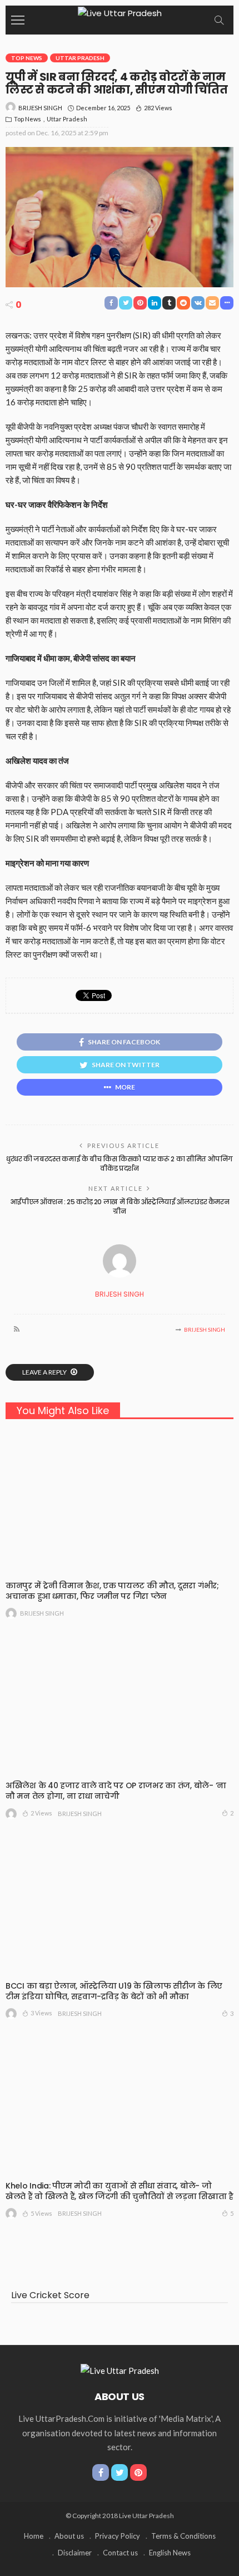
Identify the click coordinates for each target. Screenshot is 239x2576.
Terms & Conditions (183, 2536)
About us (69, 2536)
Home (34, 2536)
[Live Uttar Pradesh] (120, 12)
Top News (27, 58)
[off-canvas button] (18, 20)
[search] (219, 20)
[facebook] (101, 2472)
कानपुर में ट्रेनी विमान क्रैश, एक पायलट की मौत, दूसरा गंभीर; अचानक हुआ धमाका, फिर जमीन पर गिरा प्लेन (112, 1591)
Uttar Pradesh (80, 58)
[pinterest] (138, 2472)
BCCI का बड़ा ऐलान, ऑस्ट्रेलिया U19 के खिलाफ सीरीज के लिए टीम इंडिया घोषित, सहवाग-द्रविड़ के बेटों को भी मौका (114, 1991)
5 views (41, 2213)
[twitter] (120, 2472)
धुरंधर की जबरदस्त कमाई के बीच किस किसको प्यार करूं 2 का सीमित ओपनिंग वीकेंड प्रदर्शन (120, 1164)
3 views (41, 2013)
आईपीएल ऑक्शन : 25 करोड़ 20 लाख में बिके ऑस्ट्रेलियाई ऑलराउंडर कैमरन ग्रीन (120, 1206)
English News (170, 2553)
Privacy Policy (118, 2536)
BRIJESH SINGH (40, 108)
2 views (41, 1813)
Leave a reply (45, 1372)
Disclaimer (75, 2553)
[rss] (17, 1329)
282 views (158, 108)
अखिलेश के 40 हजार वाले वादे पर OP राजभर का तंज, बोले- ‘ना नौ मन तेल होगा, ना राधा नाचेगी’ (116, 1791)
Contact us (120, 2553)
